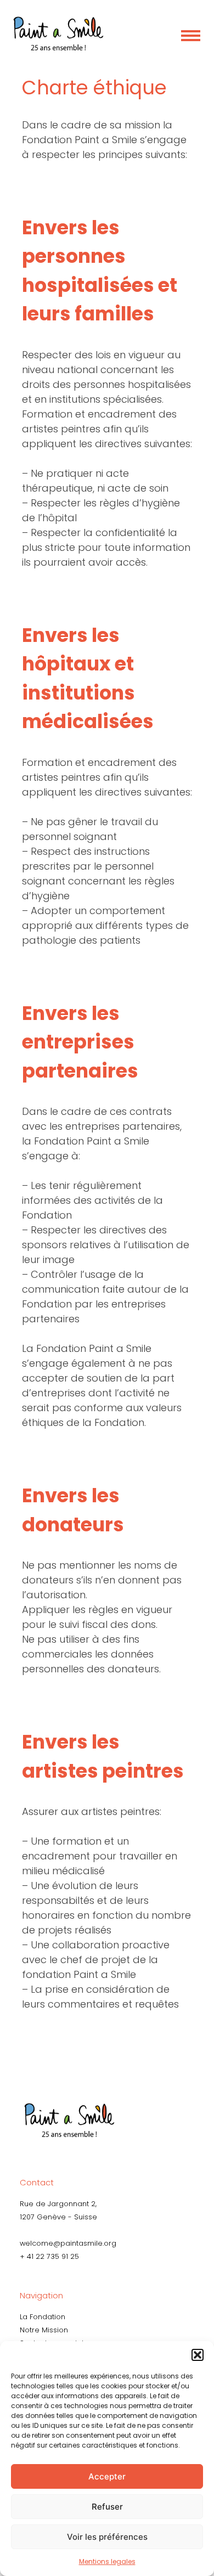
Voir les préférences (107, 2537)
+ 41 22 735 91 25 (49, 2256)
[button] (198, 2355)
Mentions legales (107, 2561)
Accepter (107, 2476)
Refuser (107, 2507)
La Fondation (43, 2317)
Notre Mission (44, 2330)
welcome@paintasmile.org (68, 2243)
